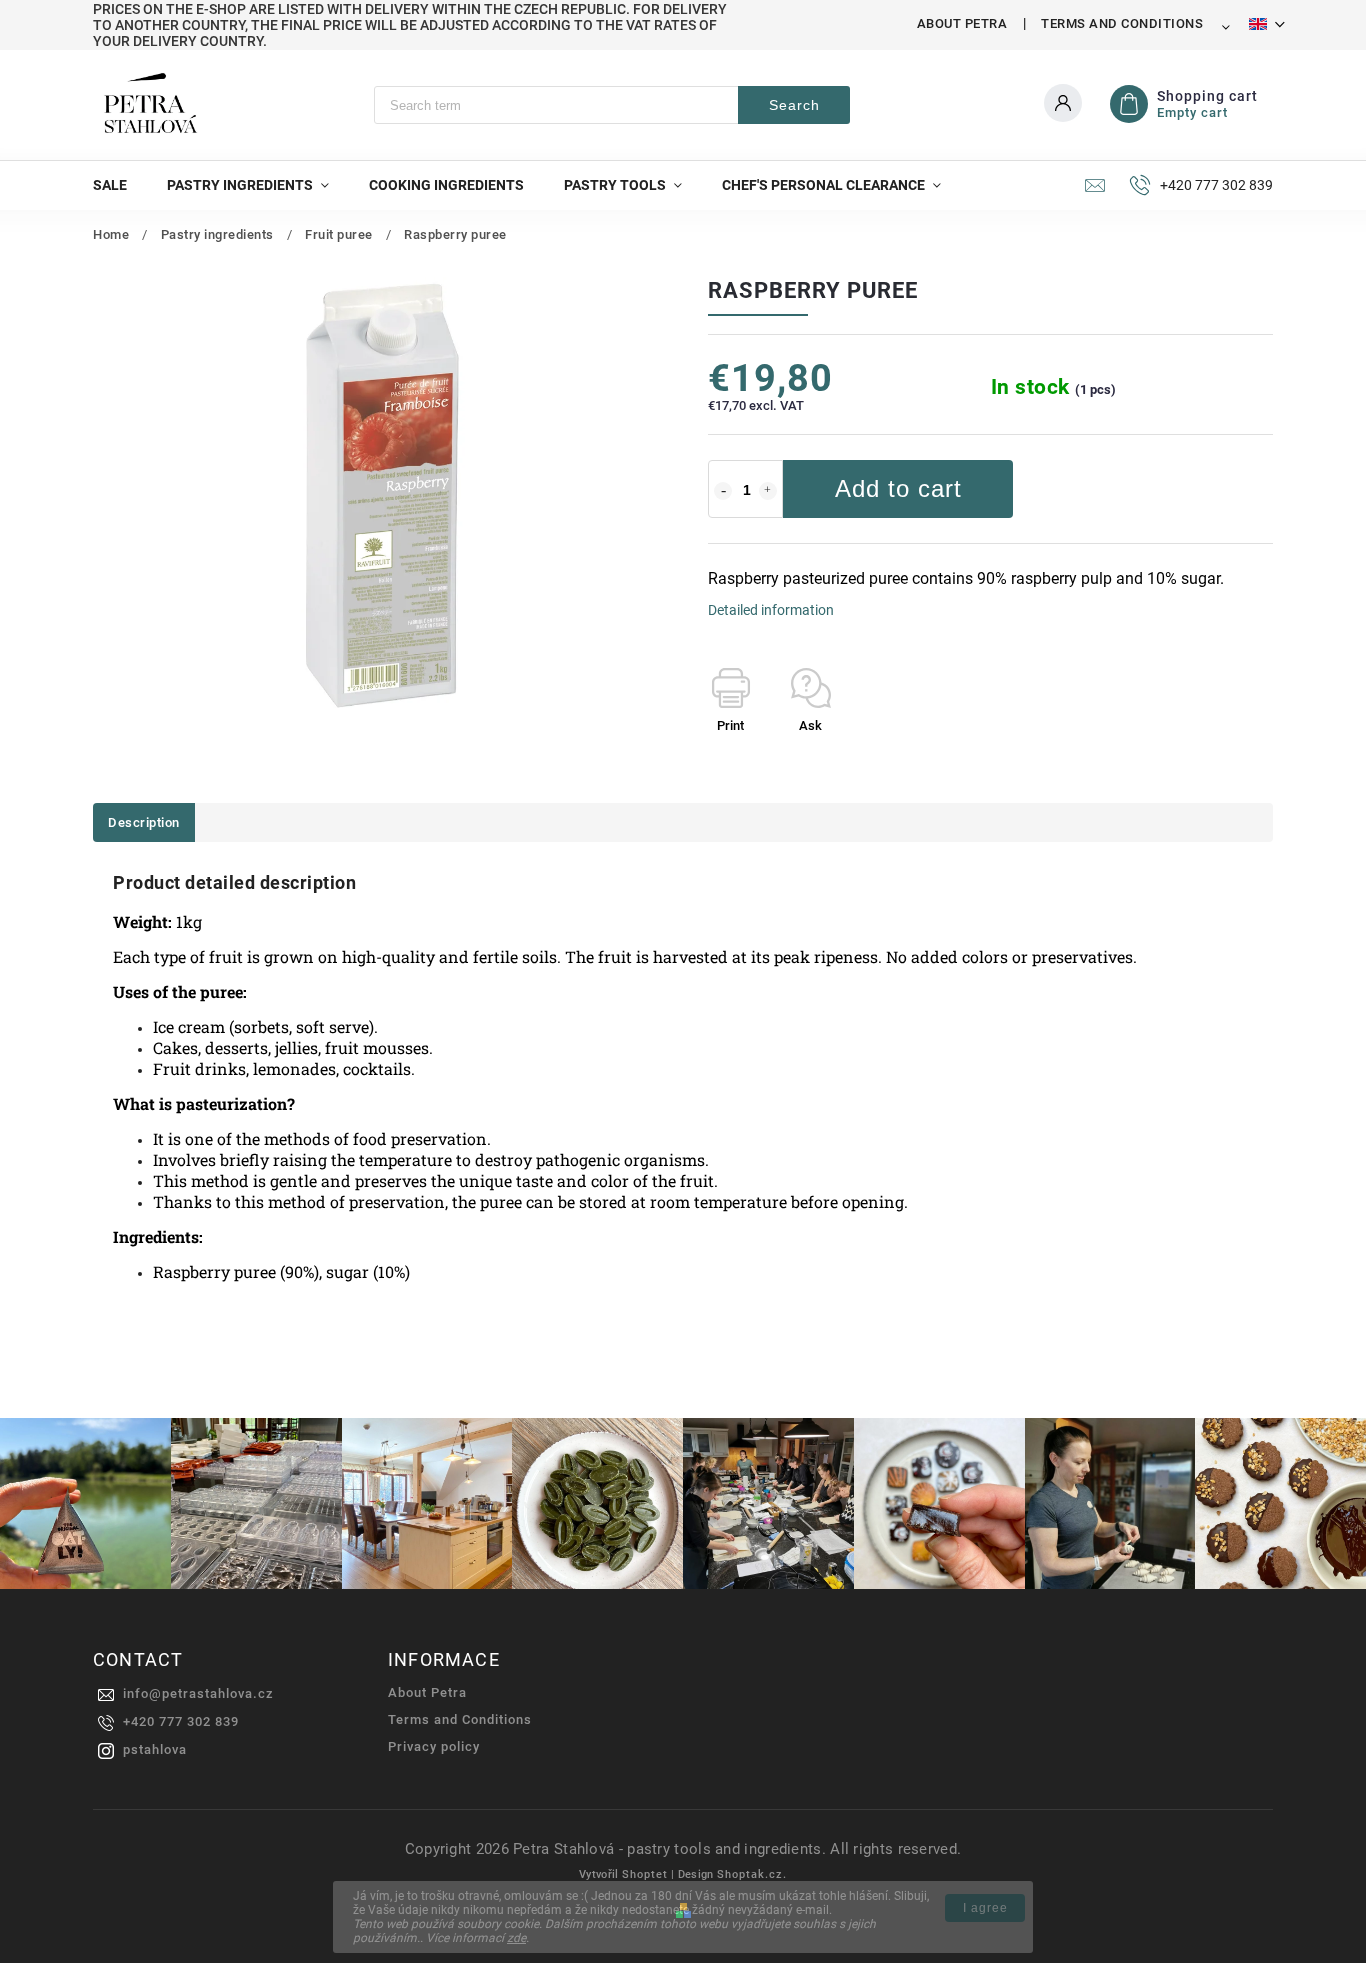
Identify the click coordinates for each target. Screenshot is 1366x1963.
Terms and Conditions (1122, 23)
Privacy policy (434, 1746)
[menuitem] (120, 185)
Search (794, 105)
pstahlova (155, 1749)
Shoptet (645, 1874)
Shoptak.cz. (752, 1874)
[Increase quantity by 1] (768, 491)
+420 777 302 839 (181, 1721)
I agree (985, 1908)
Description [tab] (144, 822)
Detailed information (771, 610)
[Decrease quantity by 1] (723, 491)
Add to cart (898, 488)
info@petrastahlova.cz (198, 1693)
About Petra (962, 23)
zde (516, 1938)
